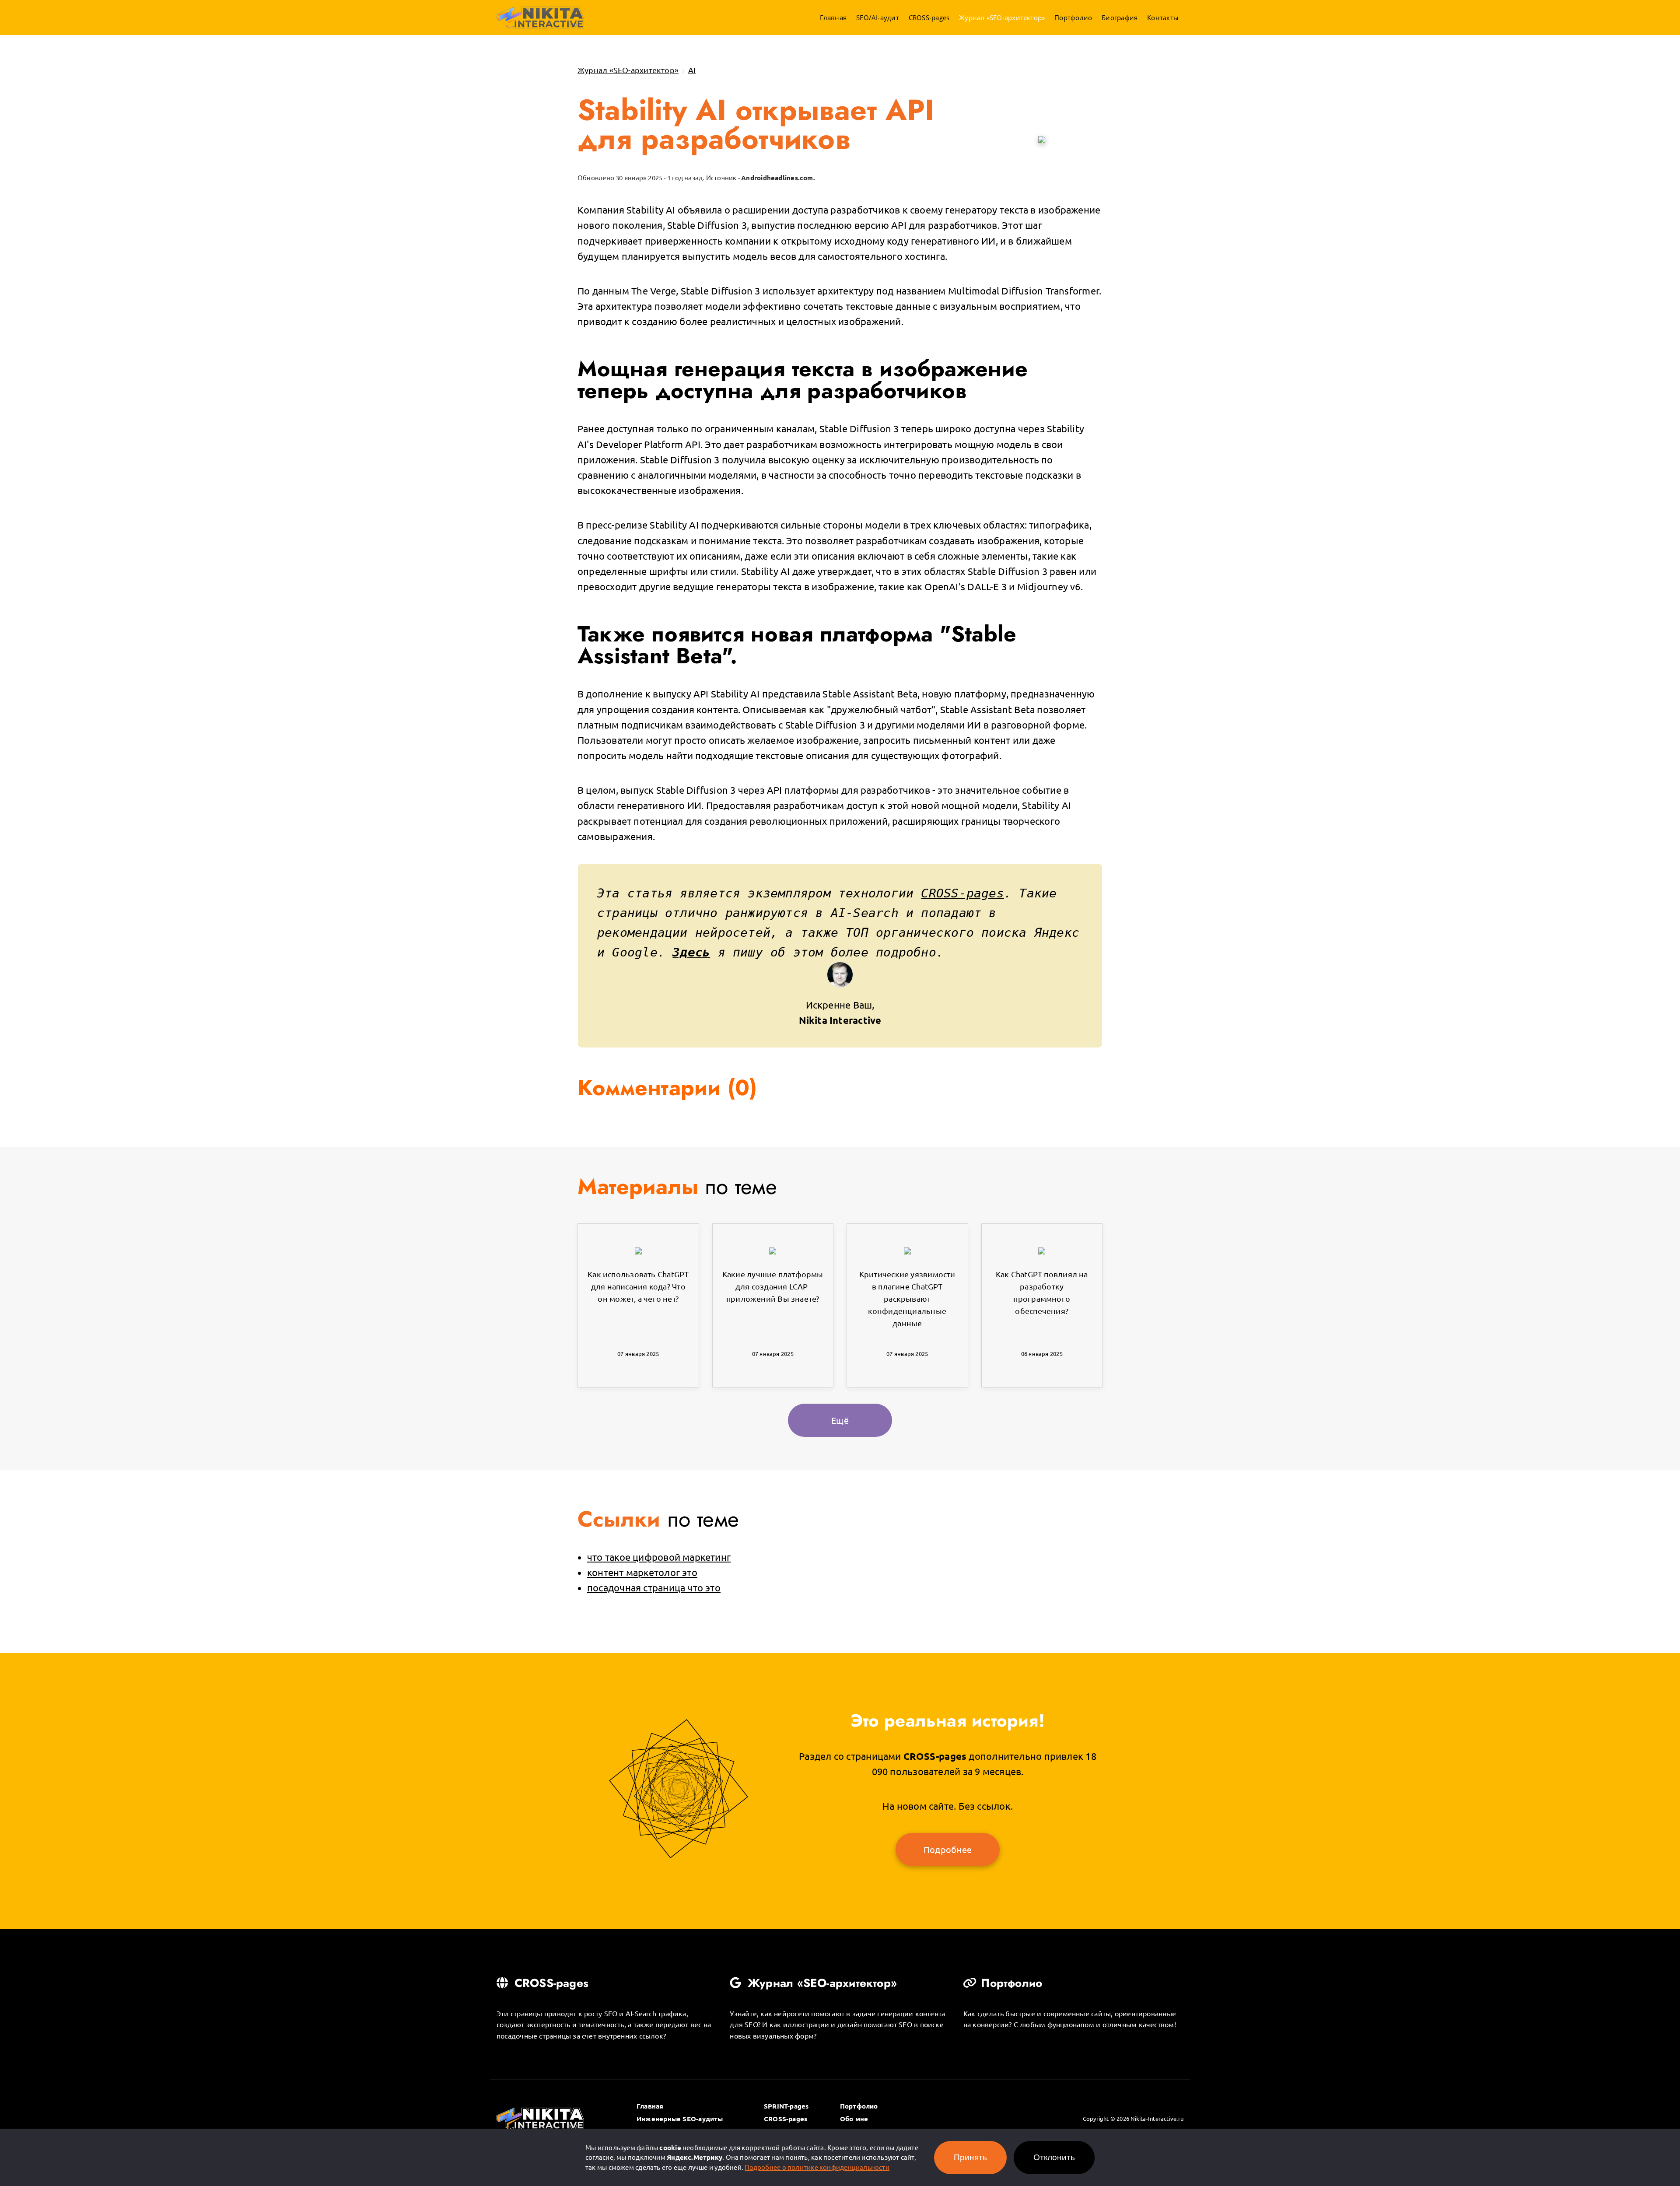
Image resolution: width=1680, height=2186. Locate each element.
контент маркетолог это (642, 1572)
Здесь (691, 952)
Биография (1120, 18)
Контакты (1163, 18)
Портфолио (1073, 18)
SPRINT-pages (786, 2106)
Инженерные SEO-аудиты (680, 2119)
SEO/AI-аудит (878, 18)
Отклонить (1054, 2157)
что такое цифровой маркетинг (659, 1557)
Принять (970, 2157)
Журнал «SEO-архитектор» (1002, 18)
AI (692, 70)
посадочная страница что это (654, 1587)
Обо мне (854, 2119)
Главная (833, 18)
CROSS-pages (929, 18)
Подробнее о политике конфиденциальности (817, 2167)
